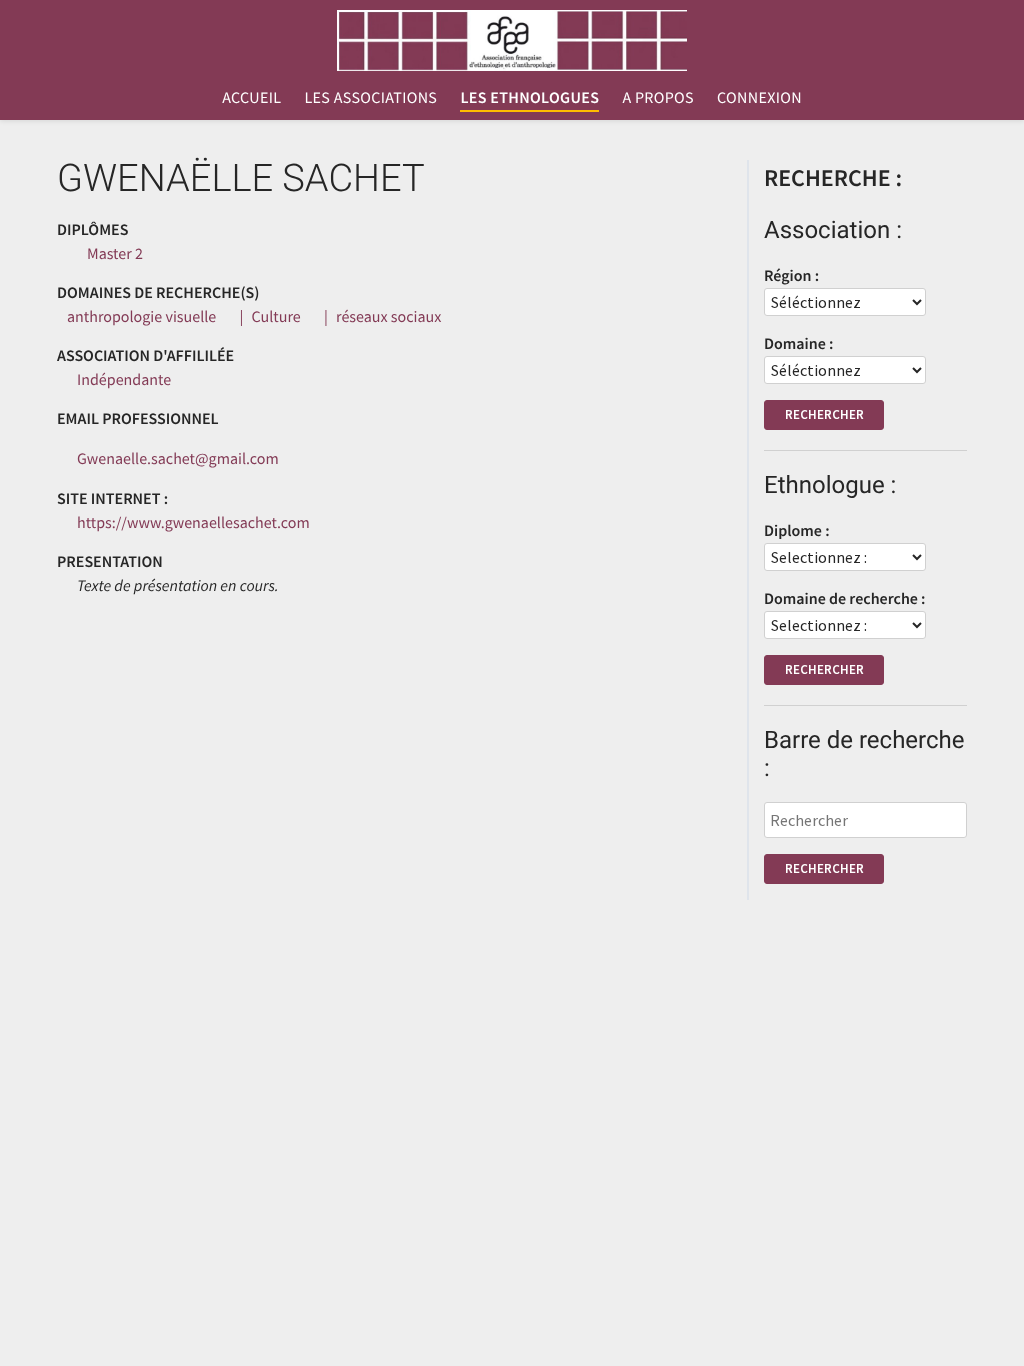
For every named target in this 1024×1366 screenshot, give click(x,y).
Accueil (251, 98)
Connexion (759, 98)
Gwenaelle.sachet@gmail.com (178, 459)
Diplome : (797, 531)
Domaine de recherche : (845, 599)
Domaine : (798, 344)
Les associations (370, 98)
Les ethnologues (529, 98)
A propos (657, 98)
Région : (791, 276)
